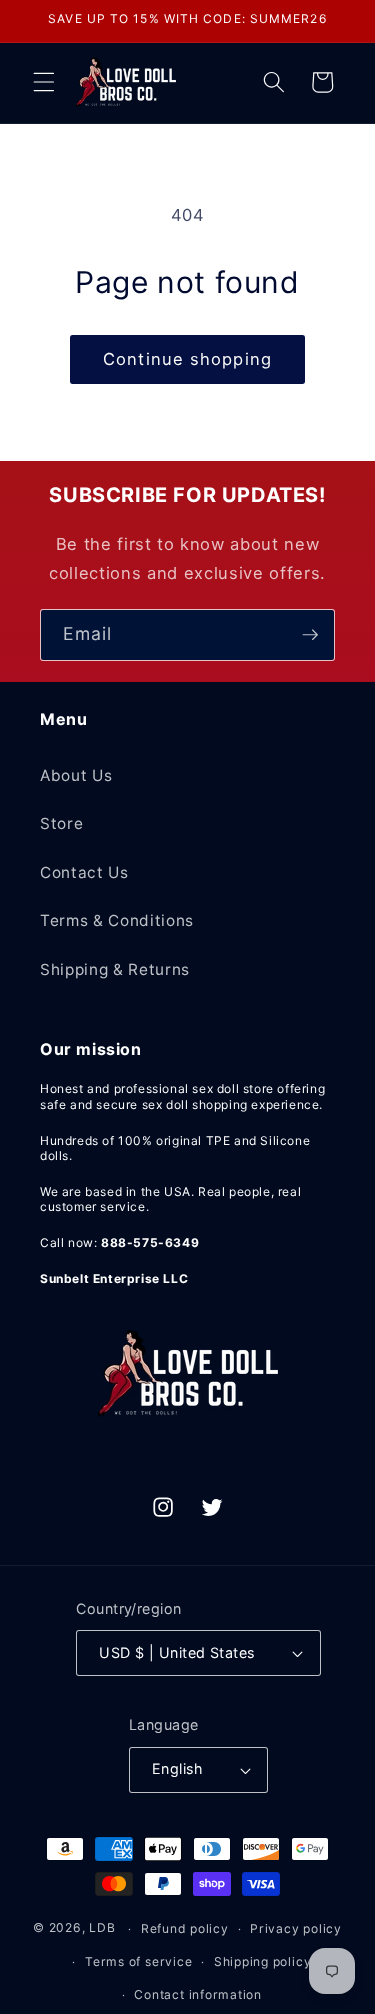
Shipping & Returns (115, 969)
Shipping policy (263, 1961)
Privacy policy (296, 1928)
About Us (76, 775)
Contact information (198, 1994)
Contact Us (84, 872)
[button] (44, 82)
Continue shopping (187, 359)
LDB (102, 1928)
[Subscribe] (310, 635)
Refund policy (185, 1928)
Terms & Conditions (117, 920)
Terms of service (138, 1961)
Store (61, 823)
